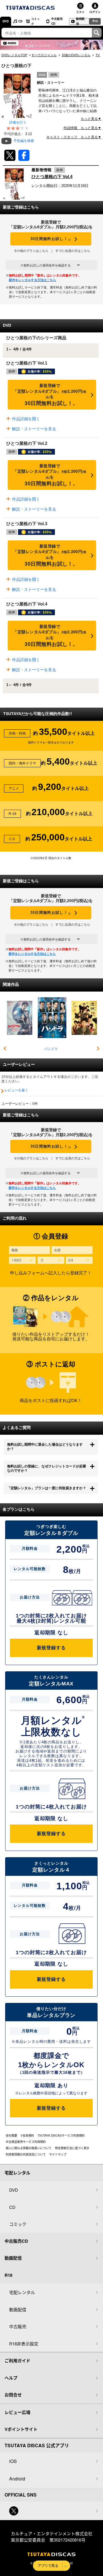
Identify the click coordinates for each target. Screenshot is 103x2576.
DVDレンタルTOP (14, 55)
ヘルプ (11, 2378)
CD (20, 21)
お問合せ (13, 2395)
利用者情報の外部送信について (26, 2154)
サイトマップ (58, 2154)
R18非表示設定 (24, 2344)
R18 (95, 21)
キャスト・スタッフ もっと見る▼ (74, 137)
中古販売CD (57, 21)
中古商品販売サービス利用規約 (26, 2142)
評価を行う (18, 122)
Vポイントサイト (21, 2429)
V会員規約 (27, 2135)
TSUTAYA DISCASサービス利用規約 (61, 2135)
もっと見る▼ (91, 119)
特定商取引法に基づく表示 (72, 2148)
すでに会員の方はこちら (73, 251)
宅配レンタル (22, 2292)
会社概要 (11, 2135)
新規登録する (51, 1648)
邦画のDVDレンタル (76, 55)
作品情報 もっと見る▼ (82, 128)
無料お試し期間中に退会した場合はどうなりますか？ (45, 1447)
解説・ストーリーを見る (33, 429)
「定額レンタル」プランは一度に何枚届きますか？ (47, 1488)
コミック (35, 21)
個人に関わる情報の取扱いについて (29, 2148)
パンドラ (51, 1049)
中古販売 (18, 2326)
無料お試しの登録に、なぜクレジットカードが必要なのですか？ (47, 1469)
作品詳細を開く (25, 419)
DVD (6, 21)
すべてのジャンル (44, 55)
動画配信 (80, 21)
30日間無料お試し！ (51, 239)
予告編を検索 (24, 141)
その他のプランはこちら (31, 251)
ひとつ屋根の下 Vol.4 (52, 177)
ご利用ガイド (17, 2361)
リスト (80, 12)
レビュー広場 (17, 2412)
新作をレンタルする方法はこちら (32, 280)
